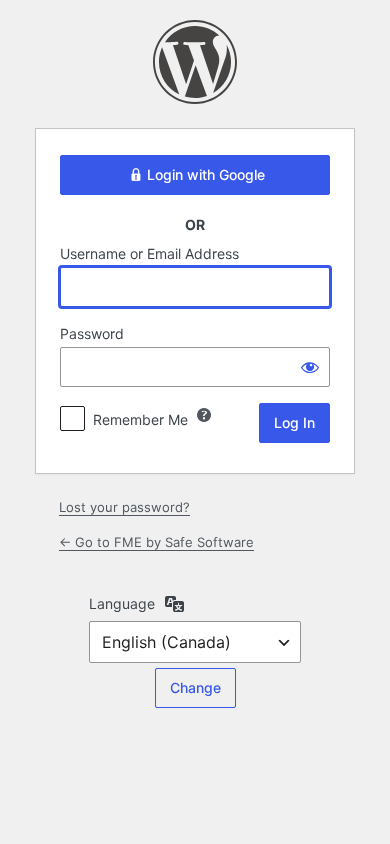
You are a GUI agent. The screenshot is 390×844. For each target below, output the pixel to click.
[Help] (204, 415)
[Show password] (310, 367)
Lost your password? (124, 507)
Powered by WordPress (195, 62)
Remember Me (140, 419)
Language (122, 603)
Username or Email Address (149, 253)
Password (92, 333)
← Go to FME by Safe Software (156, 542)
